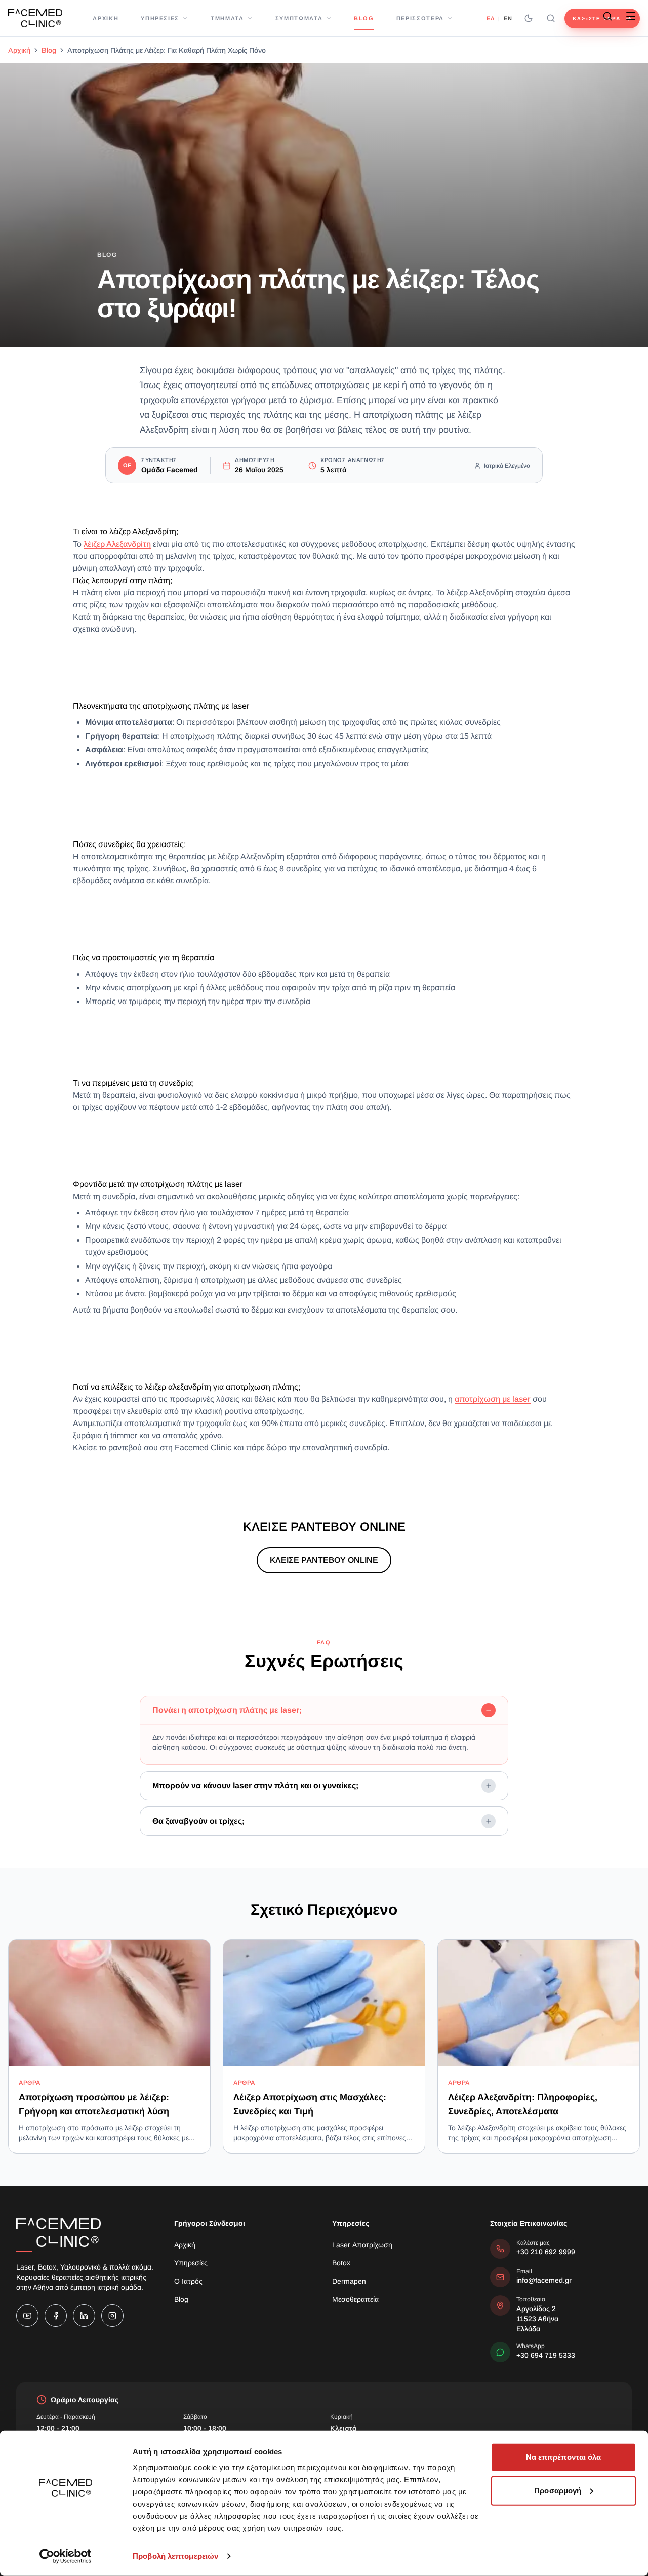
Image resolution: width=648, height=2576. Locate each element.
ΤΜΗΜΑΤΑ (227, 18)
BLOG (364, 18)
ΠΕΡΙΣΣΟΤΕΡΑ (420, 18)
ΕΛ (490, 18)
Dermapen (349, 2281)
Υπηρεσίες (191, 2263)
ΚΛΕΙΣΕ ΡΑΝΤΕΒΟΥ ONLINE (324, 1560)
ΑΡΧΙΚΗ (106, 18)
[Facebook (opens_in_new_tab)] (56, 2316)
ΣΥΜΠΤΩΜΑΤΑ (299, 18)
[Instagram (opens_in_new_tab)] (112, 2316)
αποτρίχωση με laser (493, 1399)
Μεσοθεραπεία (355, 2299)
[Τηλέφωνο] (584, 16)
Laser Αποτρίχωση (362, 2245)
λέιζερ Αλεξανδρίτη (117, 544)
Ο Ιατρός (188, 2281)
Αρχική (19, 50)
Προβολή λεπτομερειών (175, 2556)
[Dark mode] (529, 18)
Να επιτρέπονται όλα (564, 2457)
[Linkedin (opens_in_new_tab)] (84, 2316)
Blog (49, 50)
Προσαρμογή (558, 2490)
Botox (341, 2263)
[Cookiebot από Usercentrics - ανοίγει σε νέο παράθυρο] (66, 2556)
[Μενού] (631, 16)
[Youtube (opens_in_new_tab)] (27, 2316)
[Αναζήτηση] (551, 18)
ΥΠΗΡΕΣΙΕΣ (160, 18)
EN (508, 18)
